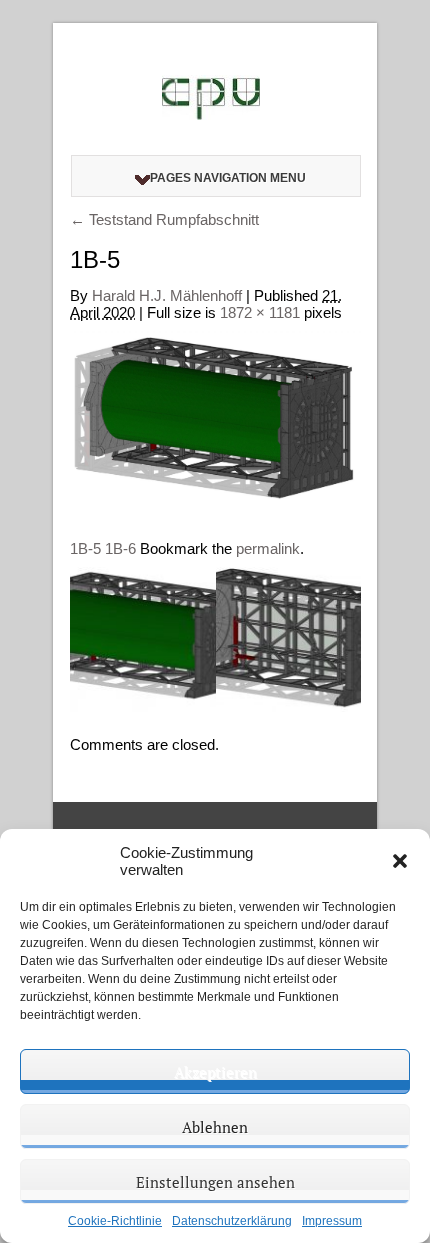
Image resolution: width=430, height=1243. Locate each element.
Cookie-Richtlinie (115, 1221)
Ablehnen (215, 1127)
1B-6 (120, 548)
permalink (268, 548)
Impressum (332, 1221)
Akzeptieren (215, 1072)
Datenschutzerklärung (232, 1221)
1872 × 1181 (260, 312)
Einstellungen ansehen (215, 1182)
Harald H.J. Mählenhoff (167, 295)
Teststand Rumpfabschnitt (164, 219)
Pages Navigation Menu (228, 178)
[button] (400, 861)
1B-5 (85, 548)
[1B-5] (215, 421)
